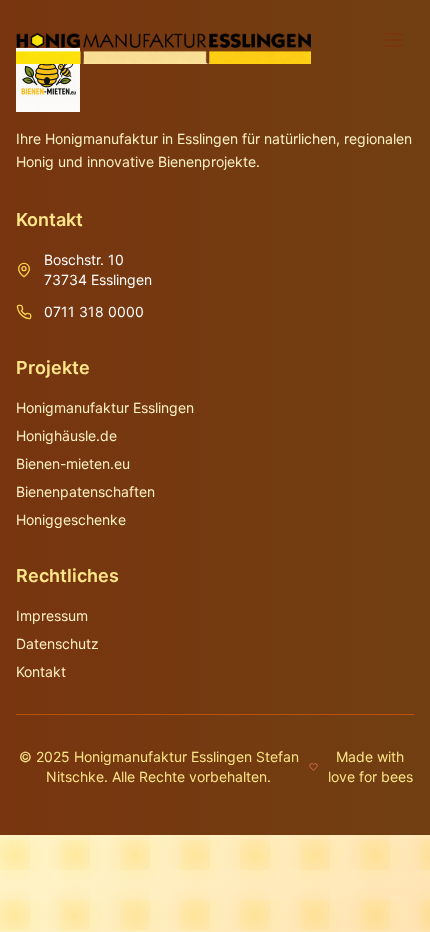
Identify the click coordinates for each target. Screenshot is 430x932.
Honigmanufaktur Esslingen (105, 407)
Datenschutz (57, 643)
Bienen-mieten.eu (73, 463)
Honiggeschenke (71, 519)
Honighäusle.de (66, 435)
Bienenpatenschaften (85, 491)
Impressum (52, 615)
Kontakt (41, 671)
